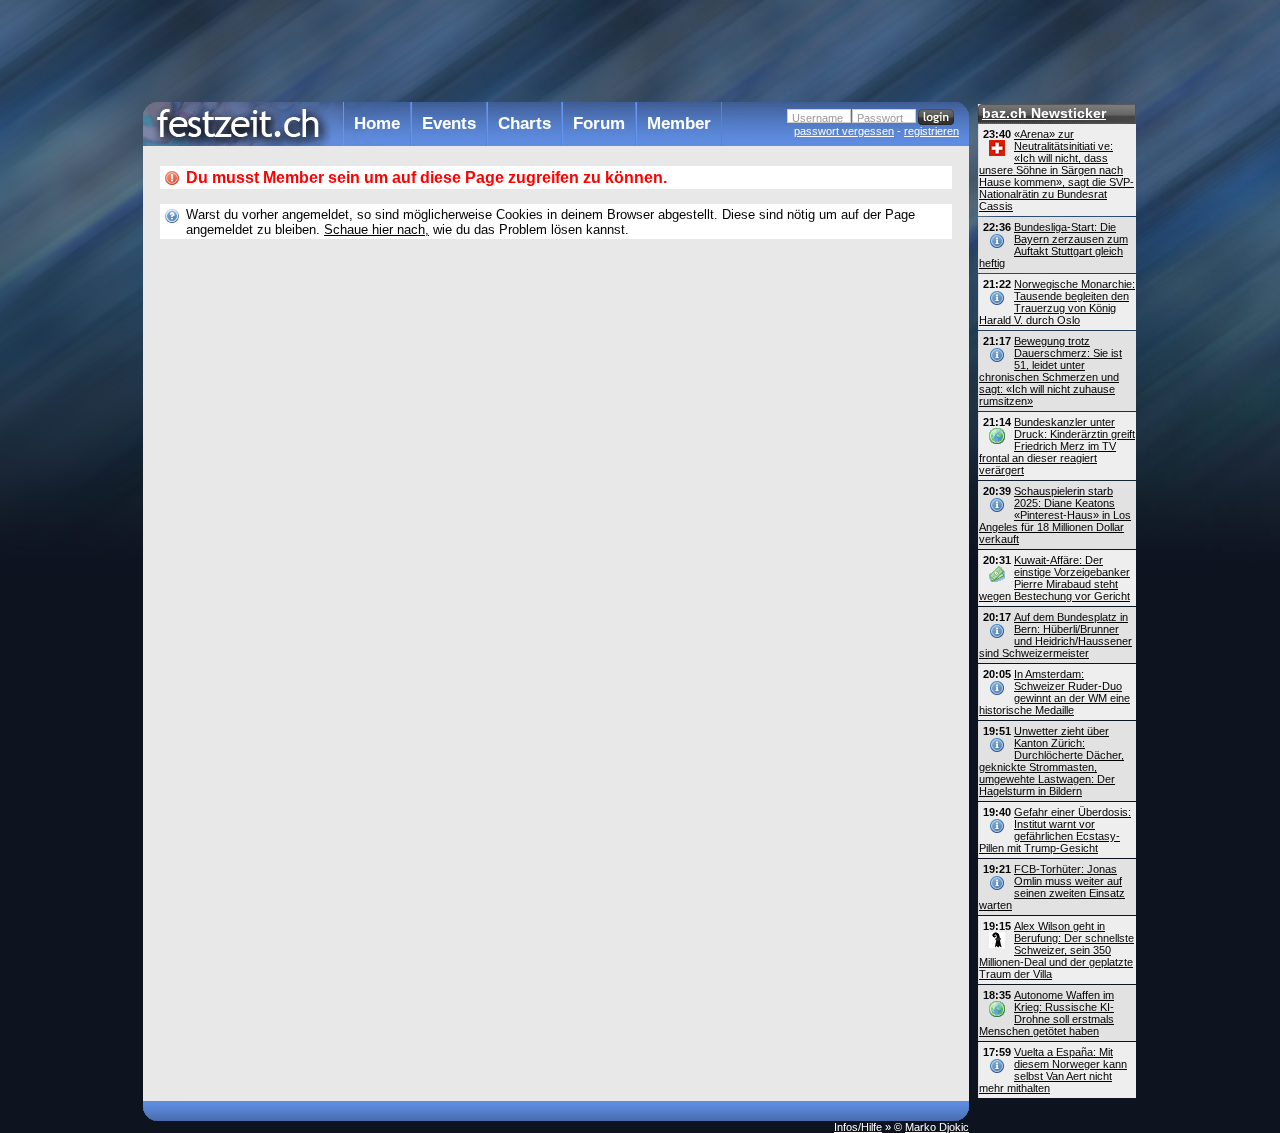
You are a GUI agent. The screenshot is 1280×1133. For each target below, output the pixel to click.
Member (679, 123)
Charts (524, 123)
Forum (599, 123)
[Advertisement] (556, 49)
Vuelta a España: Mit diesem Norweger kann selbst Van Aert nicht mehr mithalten (1053, 1070)
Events (449, 123)
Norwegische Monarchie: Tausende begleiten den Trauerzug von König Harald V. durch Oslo (1057, 302)
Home (377, 123)
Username (817, 118)
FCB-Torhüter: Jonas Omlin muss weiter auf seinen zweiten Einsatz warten (1052, 887)
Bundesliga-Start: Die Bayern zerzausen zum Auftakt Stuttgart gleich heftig (1053, 245)
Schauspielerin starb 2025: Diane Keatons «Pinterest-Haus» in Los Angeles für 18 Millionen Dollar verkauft (1055, 515)
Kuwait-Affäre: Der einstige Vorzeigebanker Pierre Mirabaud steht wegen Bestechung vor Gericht (1054, 578)
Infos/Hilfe (858, 1127)
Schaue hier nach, (376, 229)
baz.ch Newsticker (1044, 113)
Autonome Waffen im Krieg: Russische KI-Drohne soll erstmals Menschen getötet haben (1046, 1013)
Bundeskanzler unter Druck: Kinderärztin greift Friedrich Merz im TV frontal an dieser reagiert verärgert (1057, 446)
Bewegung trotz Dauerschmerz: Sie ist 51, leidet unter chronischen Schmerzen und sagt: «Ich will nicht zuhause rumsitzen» (1050, 371)
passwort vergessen (844, 131)
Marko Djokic (937, 1127)
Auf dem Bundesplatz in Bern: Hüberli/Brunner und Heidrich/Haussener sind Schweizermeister (1055, 635)
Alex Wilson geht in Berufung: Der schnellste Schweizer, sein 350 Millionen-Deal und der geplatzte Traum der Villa (1056, 950)
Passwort (880, 118)
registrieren (931, 131)
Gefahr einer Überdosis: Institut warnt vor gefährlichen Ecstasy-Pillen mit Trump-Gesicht (1055, 830)
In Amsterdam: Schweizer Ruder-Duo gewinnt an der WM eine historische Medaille (1054, 692)
